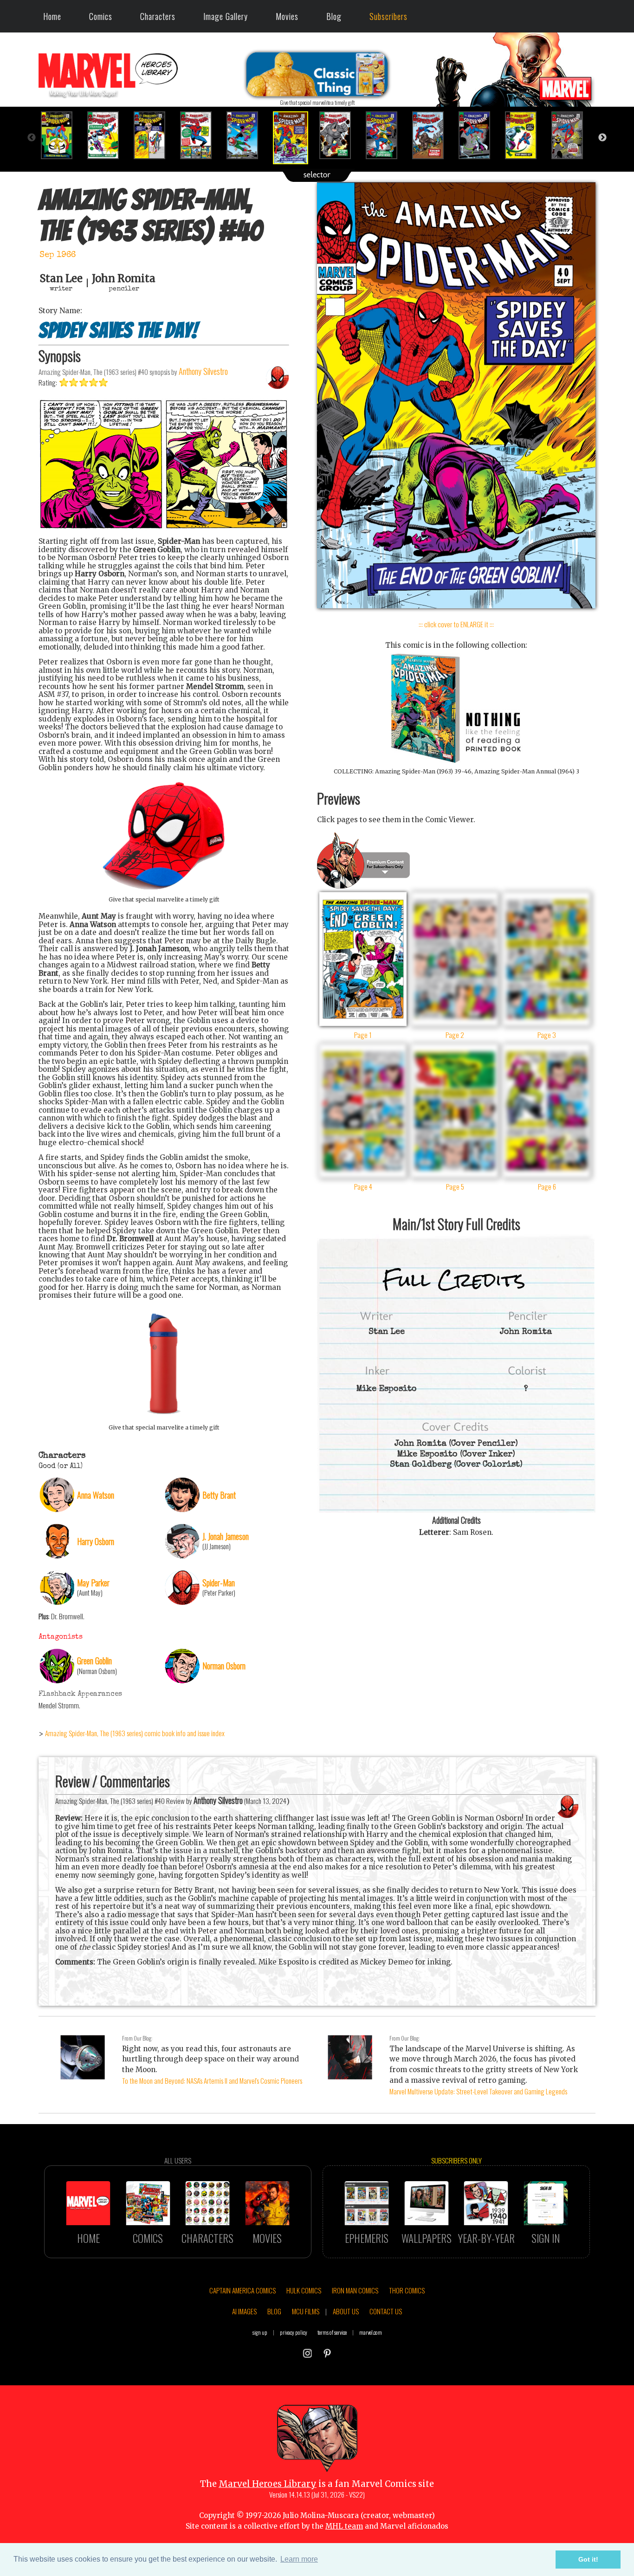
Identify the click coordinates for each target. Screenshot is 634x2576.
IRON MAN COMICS (355, 2290)
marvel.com (371, 2332)
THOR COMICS (407, 2290)
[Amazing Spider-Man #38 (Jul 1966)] (201, 135)
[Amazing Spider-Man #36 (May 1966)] (108, 135)
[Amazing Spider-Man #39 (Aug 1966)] (247, 135)
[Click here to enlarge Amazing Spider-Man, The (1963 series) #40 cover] (456, 606)
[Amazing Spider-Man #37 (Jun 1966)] (155, 135)
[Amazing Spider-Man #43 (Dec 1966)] (433, 135)
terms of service (332, 2332)
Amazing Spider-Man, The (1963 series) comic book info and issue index (135, 1733)
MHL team (344, 2526)
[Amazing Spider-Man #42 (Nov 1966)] (387, 135)
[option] (62, 135)
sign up (260, 2332)
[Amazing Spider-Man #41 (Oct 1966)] (340, 135)
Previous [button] (32, 138)
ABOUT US (346, 2311)
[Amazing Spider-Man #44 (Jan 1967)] (479, 135)
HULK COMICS (304, 2290)
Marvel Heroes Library (268, 2484)
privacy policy (294, 2332)
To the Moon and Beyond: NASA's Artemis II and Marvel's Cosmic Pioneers (212, 2080)
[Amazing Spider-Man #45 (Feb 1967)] (526, 135)
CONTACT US (386, 2311)
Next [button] (602, 138)
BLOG (274, 2311)
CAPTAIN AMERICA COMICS (243, 2290)
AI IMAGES (244, 2311)
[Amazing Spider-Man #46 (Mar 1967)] (572, 135)
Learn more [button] (299, 2559)
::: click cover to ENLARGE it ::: (456, 624)
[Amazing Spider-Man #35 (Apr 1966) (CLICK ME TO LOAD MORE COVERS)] (62, 135)
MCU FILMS (306, 2311)
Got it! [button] (588, 2559)
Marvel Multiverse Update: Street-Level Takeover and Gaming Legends (478, 2091)
